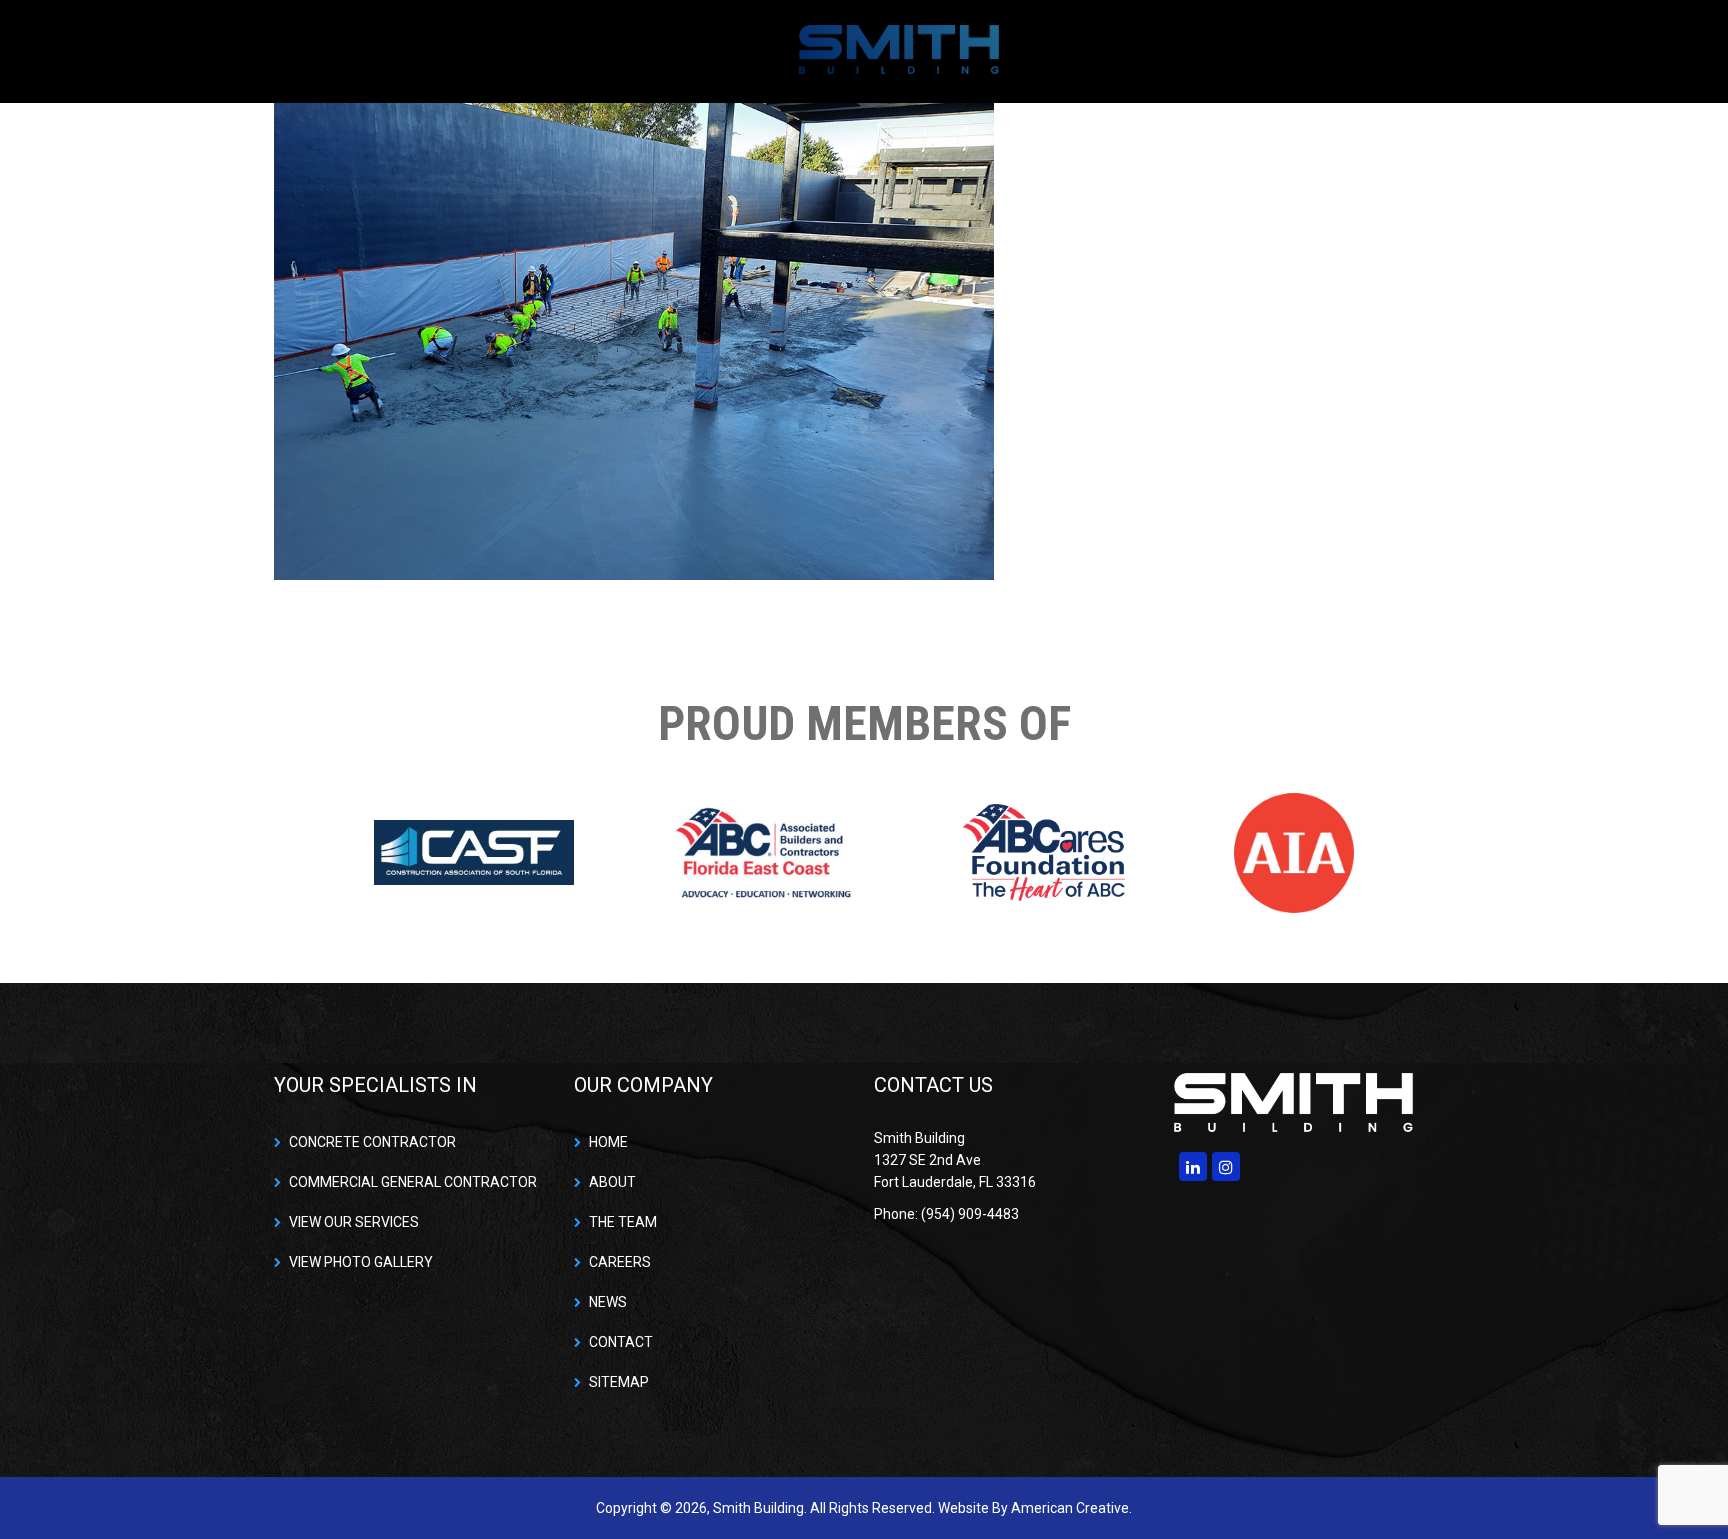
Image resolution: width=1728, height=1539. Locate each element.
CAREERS (620, 1262)
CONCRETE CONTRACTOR (372, 1142)
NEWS (608, 1302)
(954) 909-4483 (1394, 50)
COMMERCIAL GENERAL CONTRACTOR (413, 1182)
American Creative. (1071, 1508)
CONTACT (621, 1342)
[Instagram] (1226, 1166)
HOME (608, 1142)
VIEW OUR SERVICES (354, 1222)
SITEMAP (619, 1382)
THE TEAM (623, 1222)
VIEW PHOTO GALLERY (361, 1262)
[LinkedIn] (1193, 1166)
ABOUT (612, 1182)
